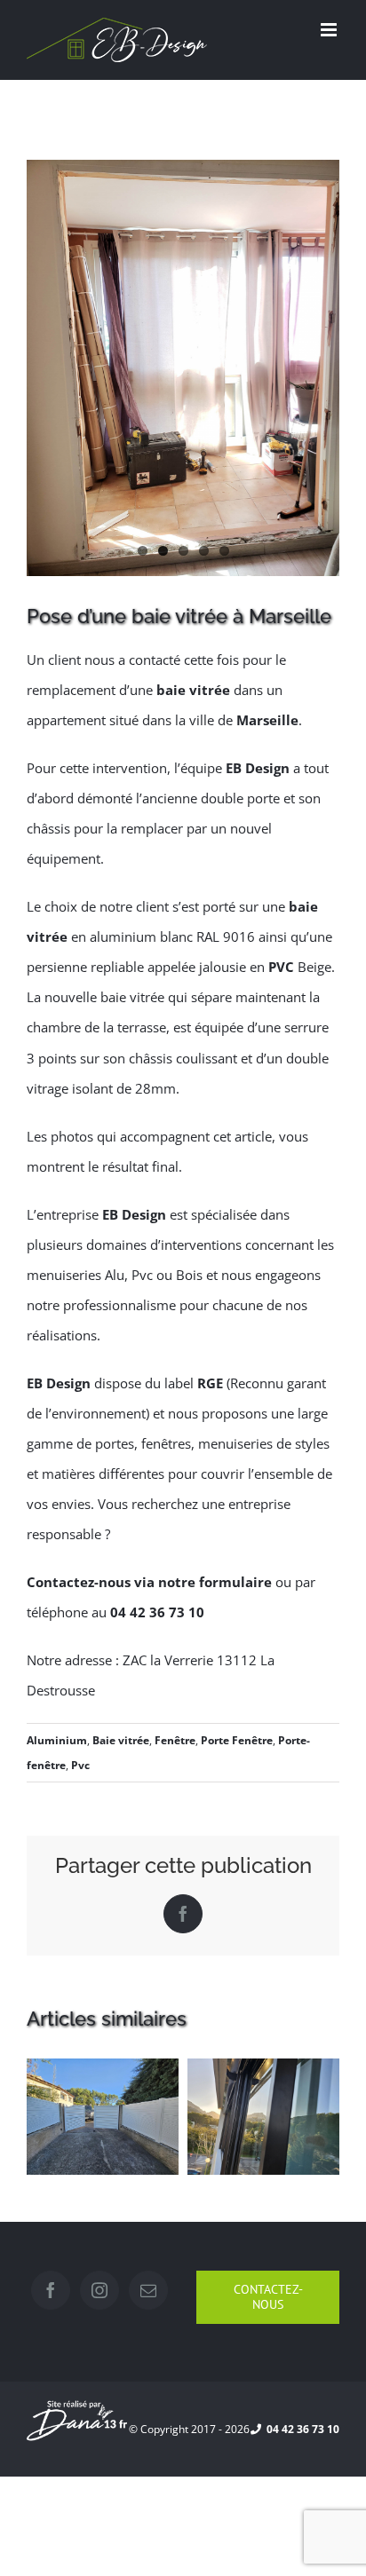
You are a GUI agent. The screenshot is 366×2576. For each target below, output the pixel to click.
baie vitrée (193, 690)
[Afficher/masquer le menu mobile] (330, 30)
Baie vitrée (121, 1740)
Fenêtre (175, 1740)
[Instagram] (99, 2290)
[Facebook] (51, 2290)
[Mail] (148, 2290)
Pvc (80, 1765)
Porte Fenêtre (237, 1740)
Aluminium (57, 1740)
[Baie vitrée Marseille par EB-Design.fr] (183, 368)
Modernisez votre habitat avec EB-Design (263, 2161)
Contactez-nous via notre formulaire (149, 1582)
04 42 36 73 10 (157, 1612)
